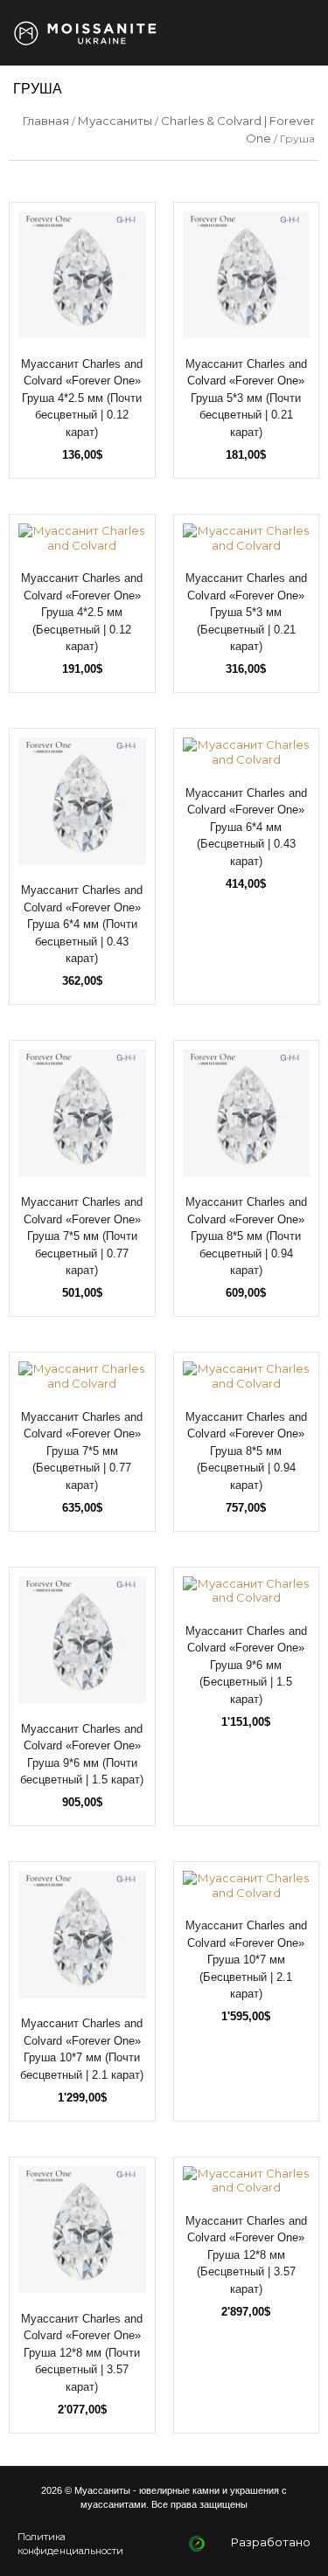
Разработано (271, 2542)
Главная (46, 121)
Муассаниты (115, 121)
